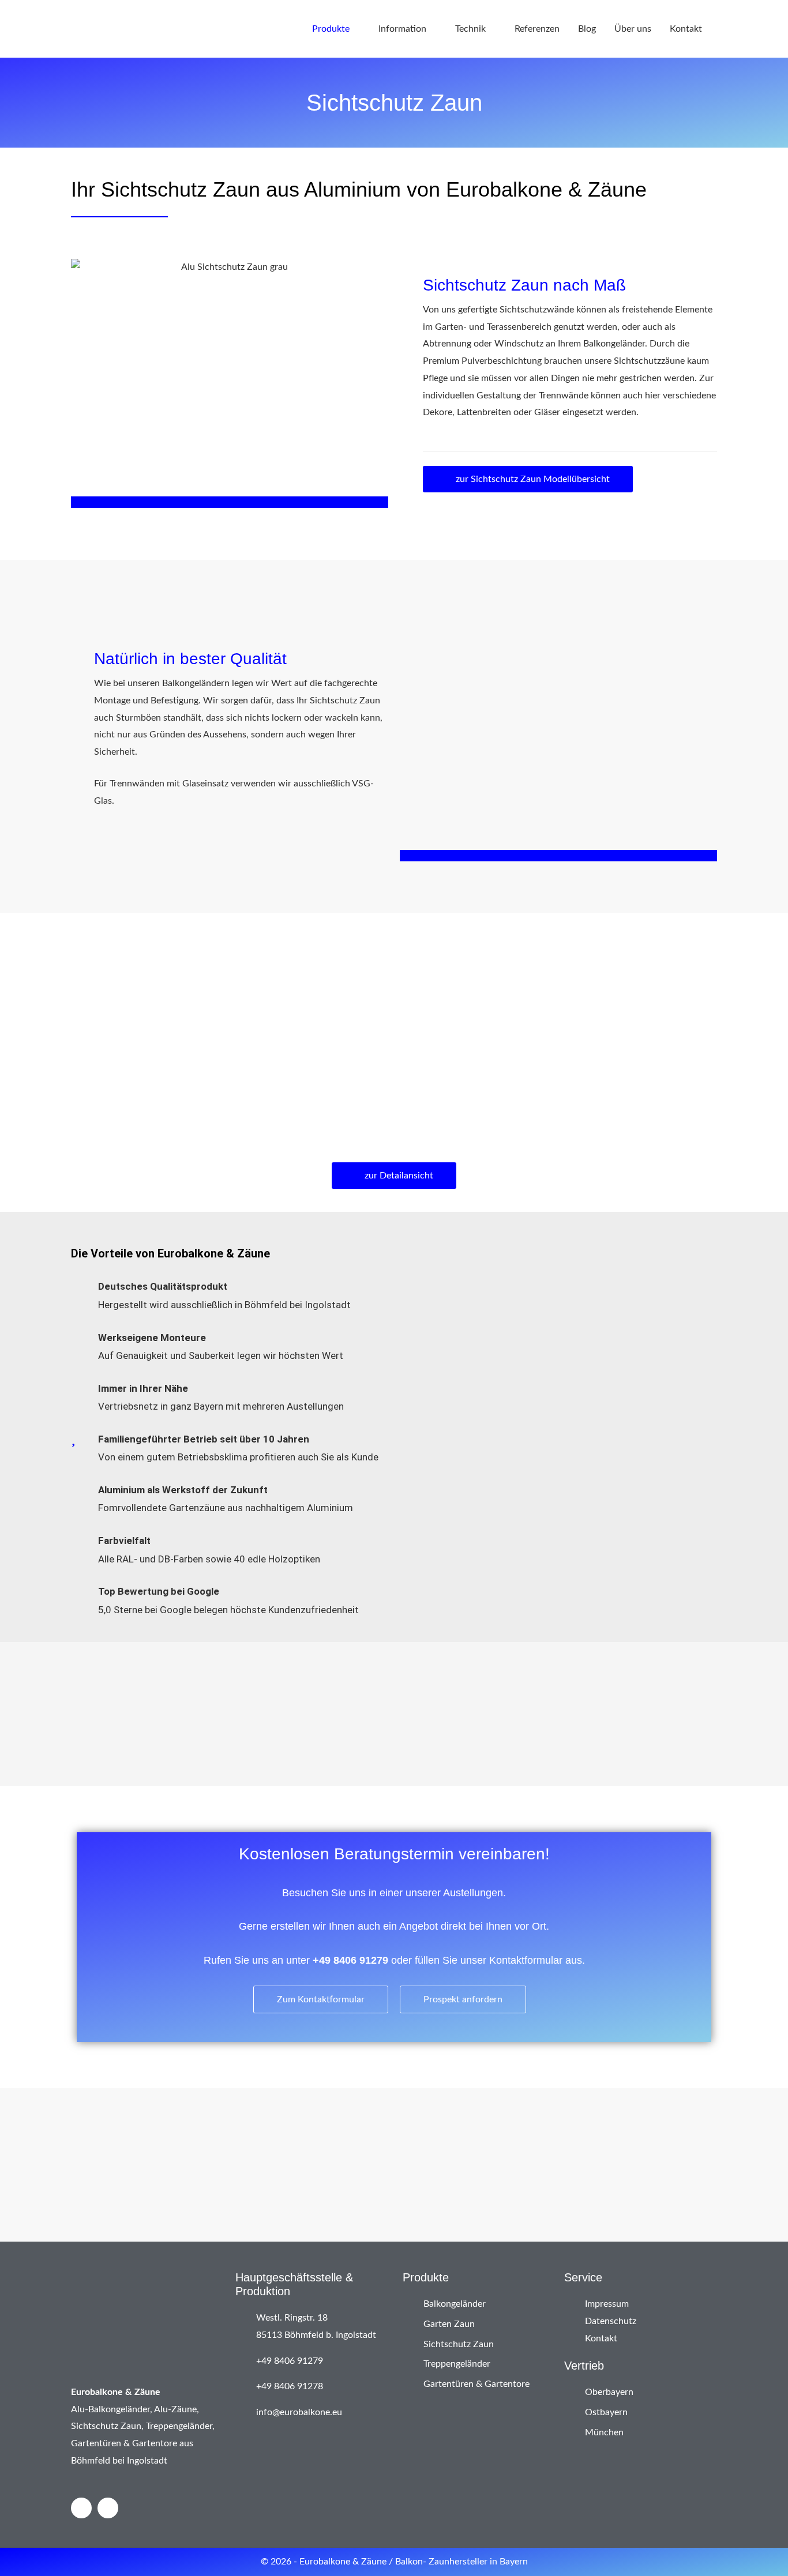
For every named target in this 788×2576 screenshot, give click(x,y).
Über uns (633, 29)
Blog (587, 29)
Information (402, 29)
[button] (81, 1705)
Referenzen (537, 29)
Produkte (331, 29)
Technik (470, 29)
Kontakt (686, 29)
